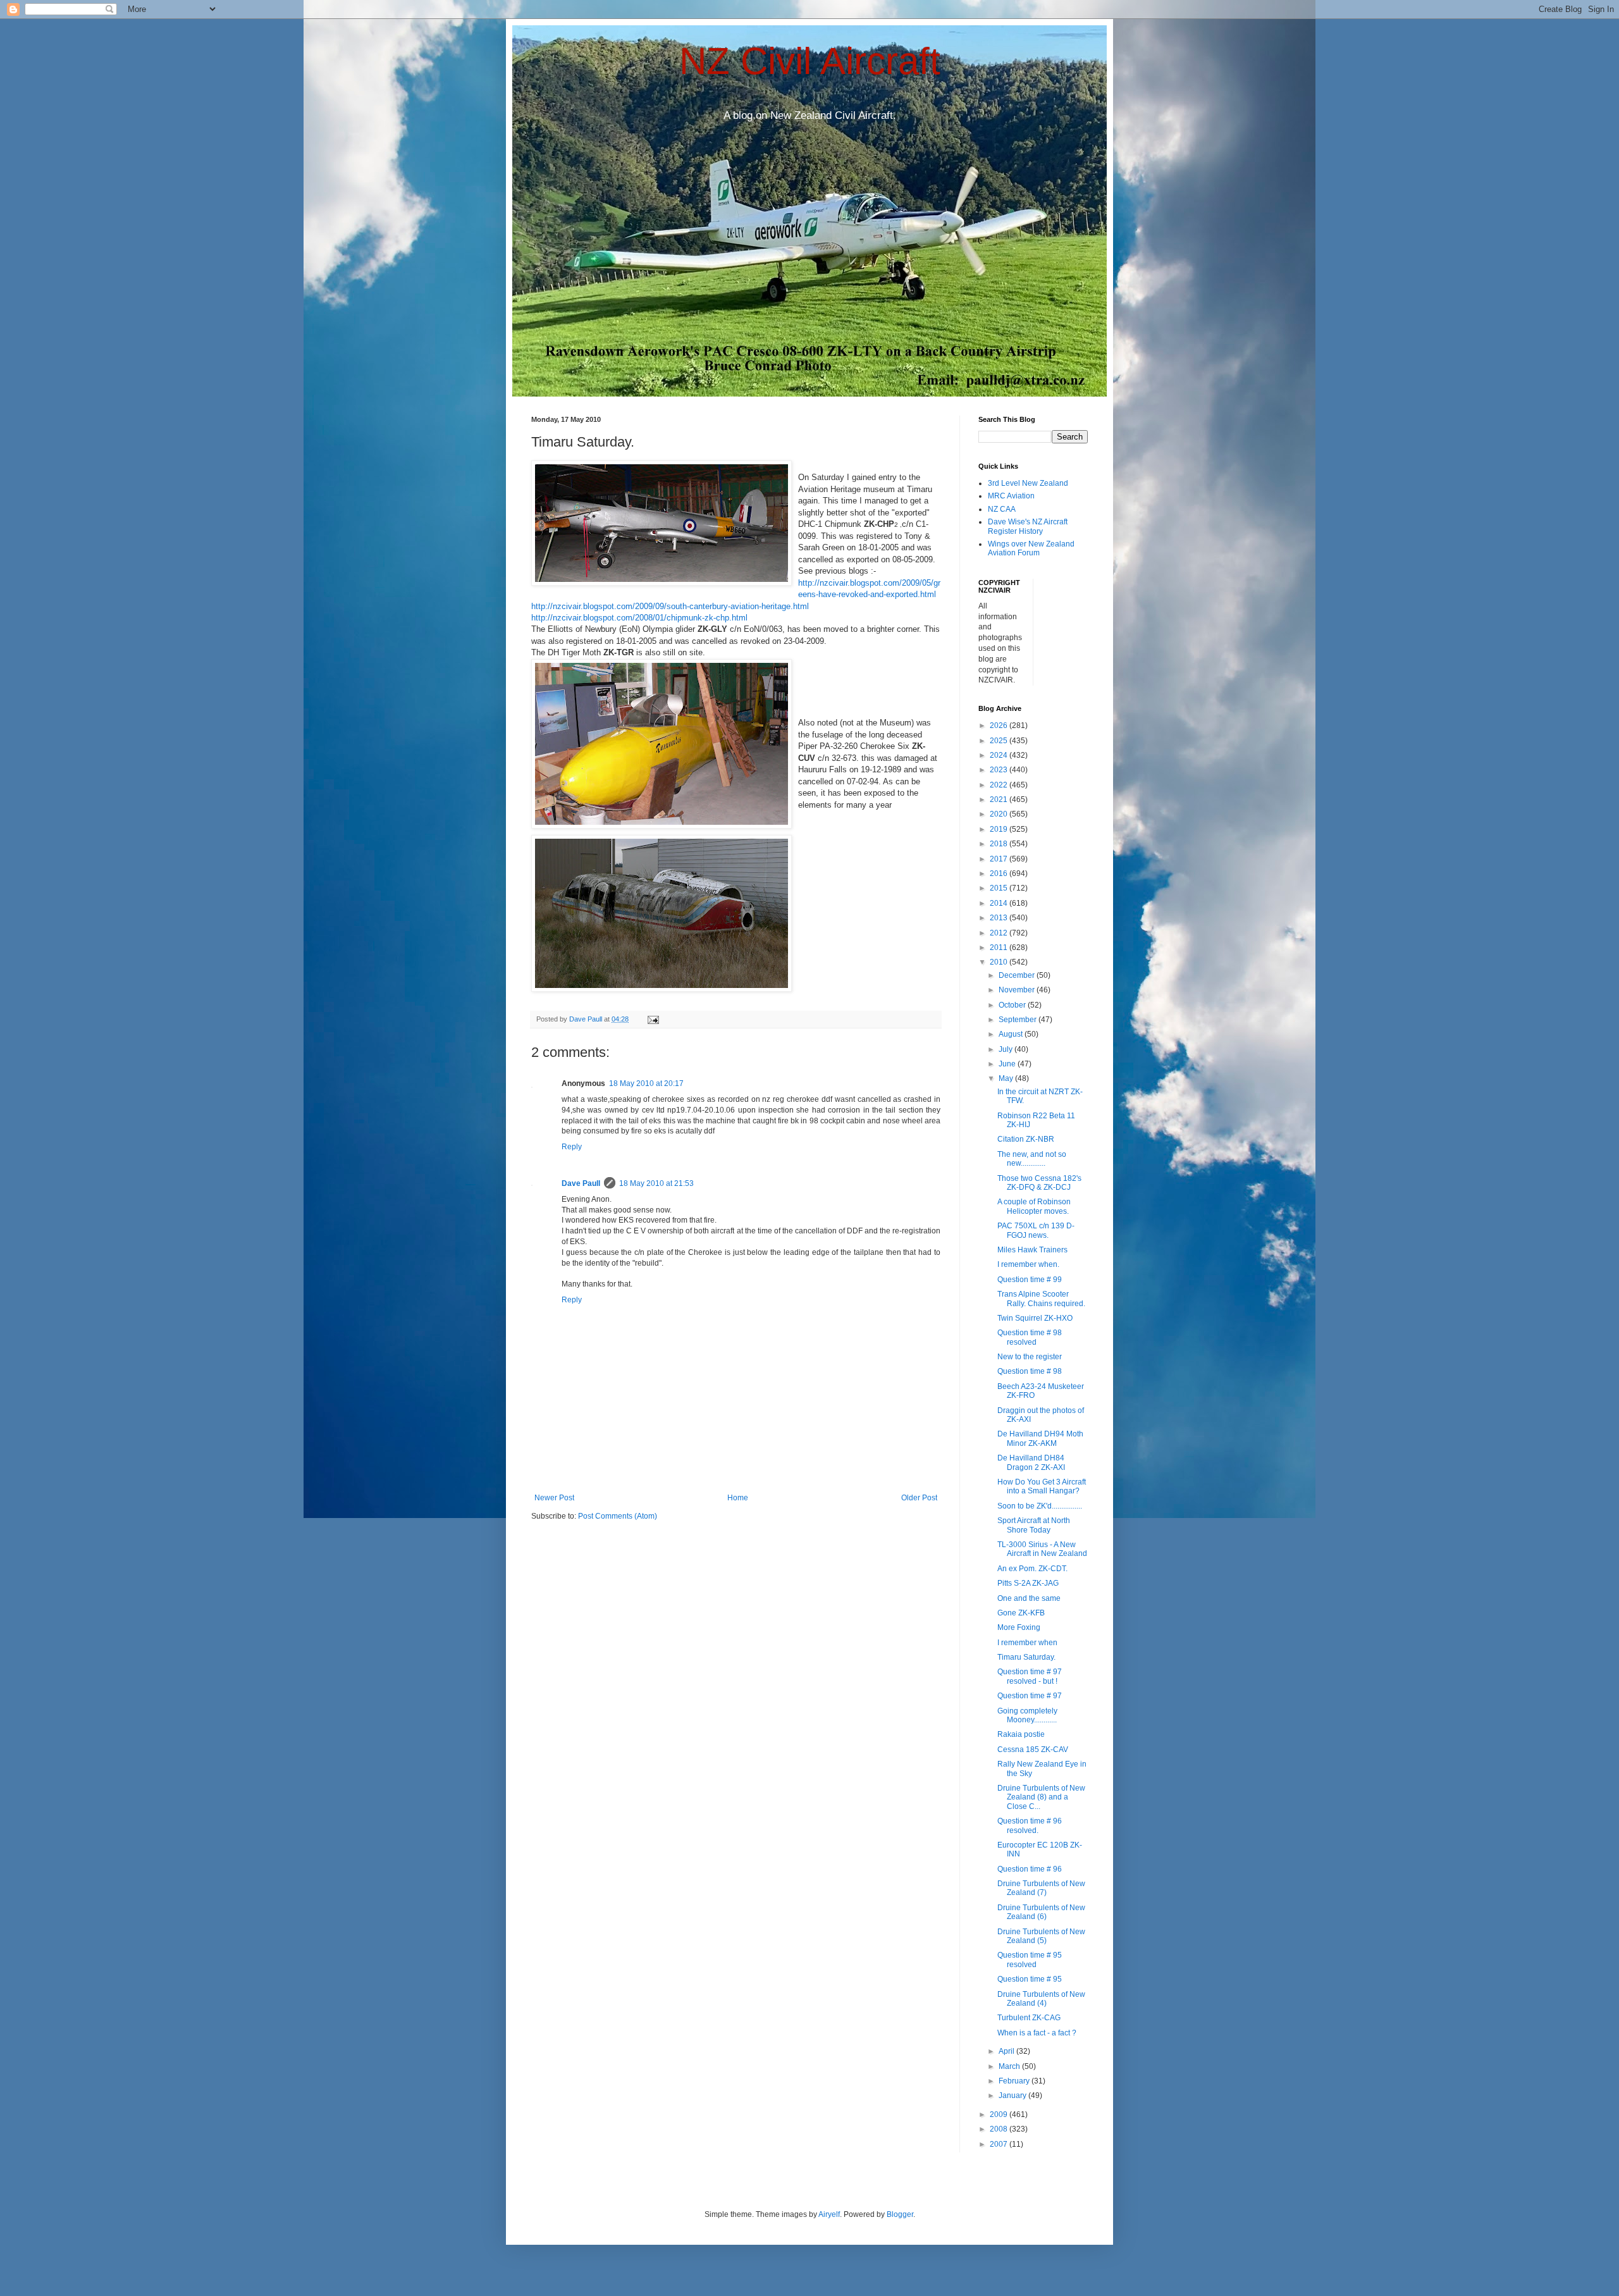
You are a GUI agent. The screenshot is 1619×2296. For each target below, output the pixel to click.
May (1007, 1078)
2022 (1000, 785)
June (1008, 1064)
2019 (1000, 829)
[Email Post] (653, 1019)
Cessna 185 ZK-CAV (1033, 1750)
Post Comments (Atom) (618, 1516)
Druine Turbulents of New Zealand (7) (1041, 1888)
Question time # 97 (1030, 1696)
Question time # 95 (1030, 1979)
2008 (1000, 2129)
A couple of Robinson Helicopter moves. (1034, 1206)
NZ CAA (1002, 509)
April (1007, 2051)
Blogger (900, 2214)
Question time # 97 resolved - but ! (1030, 1676)
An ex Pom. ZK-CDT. (1032, 1569)
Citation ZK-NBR (1026, 1139)
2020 (1000, 814)
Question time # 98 (1030, 1371)
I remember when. (1028, 1264)
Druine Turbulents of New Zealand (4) (1041, 1999)
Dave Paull (581, 1183)
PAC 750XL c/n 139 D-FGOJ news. (1036, 1230)
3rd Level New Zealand (1028, 483)
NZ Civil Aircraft (810, 61)
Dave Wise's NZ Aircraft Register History (1028, 526)
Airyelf (829, 2214)
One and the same (1029, 1598)
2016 (1000, 873)
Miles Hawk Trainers (1032, 1250)
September (1019, 1020)
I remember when (1027, 1643)
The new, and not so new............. (1032, 1159)
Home (738, 1498)
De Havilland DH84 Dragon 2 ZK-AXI (1031, 1462)
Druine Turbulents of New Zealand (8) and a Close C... (1041, 1797)
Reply (572, 1147)
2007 (1000, 2144)
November (1018, 990)
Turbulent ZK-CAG (1029, 2018)
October (1013, 1005)
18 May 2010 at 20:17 (646, 1083)
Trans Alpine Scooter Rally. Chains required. (1041, 1299)
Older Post (919, 1498)
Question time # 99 (1030, 1280)
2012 (1000, 933)
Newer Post (554, 1498)
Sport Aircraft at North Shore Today (1034, 1525)
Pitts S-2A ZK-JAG (1028, 1583)
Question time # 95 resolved (1030, 1960)
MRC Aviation (1011, 496)
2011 (1000, 947)
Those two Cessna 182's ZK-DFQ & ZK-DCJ (1039, 1183)
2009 (1000, 2114)
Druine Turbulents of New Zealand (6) (1041, 1912)
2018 (1000, 844)
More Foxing (1019, 1627)
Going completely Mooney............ (1027, 1715)
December (1018, 975)
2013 (1000, 918)
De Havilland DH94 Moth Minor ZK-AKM (1040, 1438)
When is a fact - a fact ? (1037, 2033)
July (1006, 1049)
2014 (1000, 903)
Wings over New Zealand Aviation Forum (1031, 548)
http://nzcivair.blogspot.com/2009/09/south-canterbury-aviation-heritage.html (670, 606)
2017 (1000, 859)
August (1012, 1034)
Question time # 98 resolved (1030, 1337)
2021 (1000, 799)
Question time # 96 (1030, 1869)
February (1015, 2081)
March (1010, 2066)
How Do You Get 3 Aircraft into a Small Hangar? (1042, 1486)
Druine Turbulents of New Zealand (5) (1041, 1936)
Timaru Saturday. (1026, 1657)
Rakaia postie (1021, 1734)
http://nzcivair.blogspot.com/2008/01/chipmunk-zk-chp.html (639, 618)
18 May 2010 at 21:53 (656, 1183)
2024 (1000, 755)
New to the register (1030, 1357)
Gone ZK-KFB (1021, 1613)
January (1013, 2095)
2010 (1000, 962)
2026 (1000, 725)
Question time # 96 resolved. (1030, 1825)
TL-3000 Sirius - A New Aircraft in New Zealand (1042, 1549)
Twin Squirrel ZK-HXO (1035, 1318)
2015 (1000, 888)
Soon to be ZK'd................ (1040, 1506)
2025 (1000, 741)
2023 (1000, 770)
